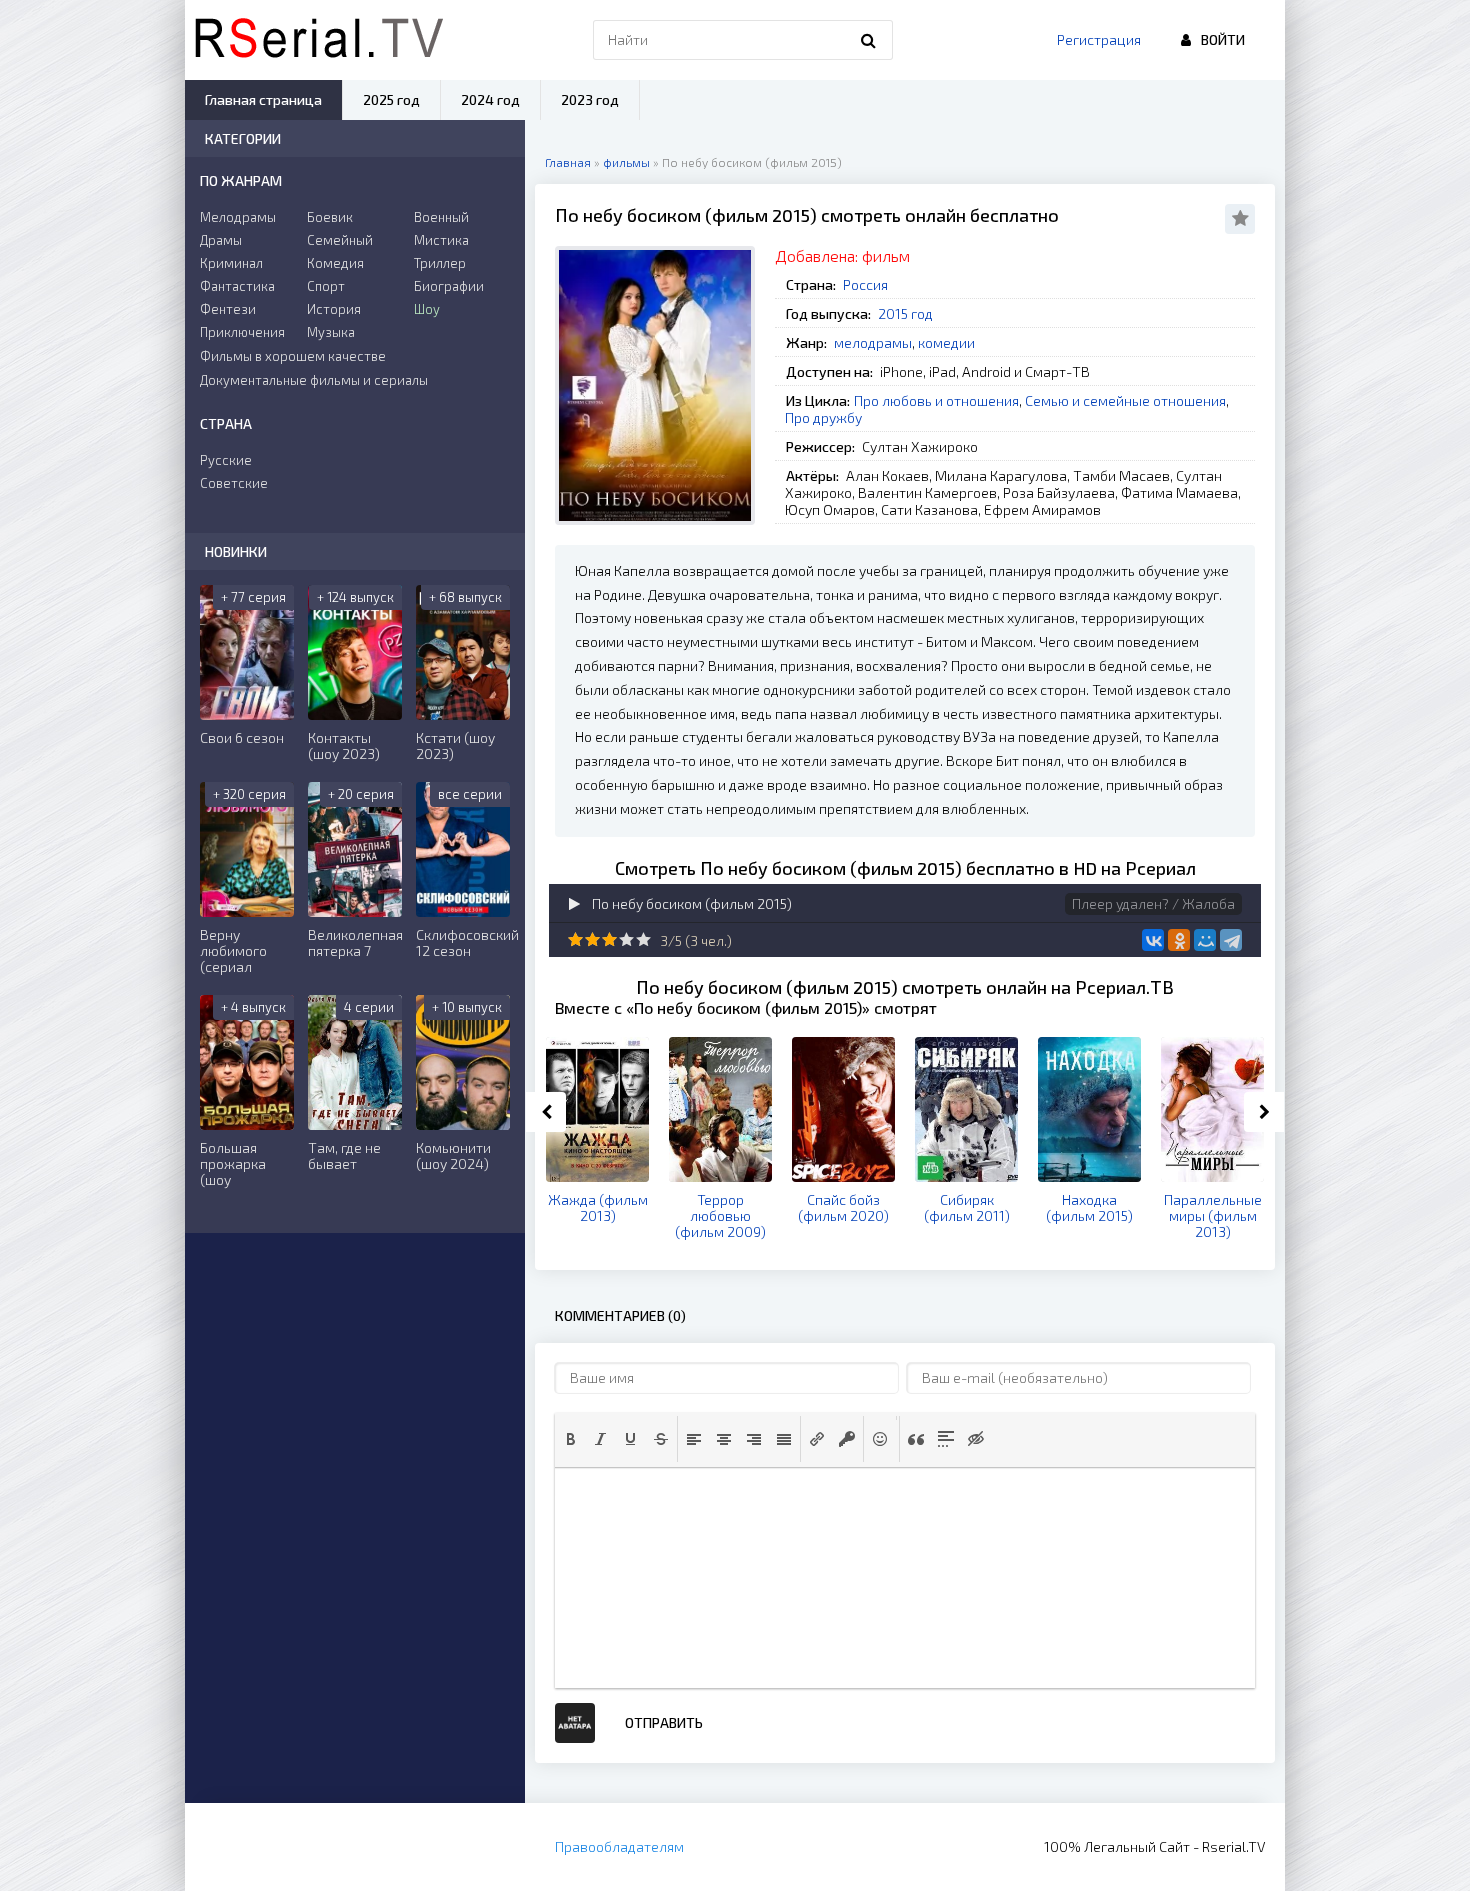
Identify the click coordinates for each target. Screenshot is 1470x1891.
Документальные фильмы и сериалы (314, 380)
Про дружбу (823, 417)
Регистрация (1099, 39)
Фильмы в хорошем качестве (293, 356)
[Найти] (868, 40)
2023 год (590, 99)
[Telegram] (1231, 940)
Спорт (326, 286)
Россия (865, 284)
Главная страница (263, 99)
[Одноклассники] (1179, 940)
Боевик (330, 217)
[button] (571, 1439)
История (334, 309)
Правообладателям (619, 1846)
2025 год (391, 99)
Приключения (242, 332)
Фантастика (237, 286)
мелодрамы (873, 342)
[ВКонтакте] (1153, 940)
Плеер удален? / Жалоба (1153, 903)
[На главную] (319, 40)
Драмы (221, 240)
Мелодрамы (238, 217)
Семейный (340, 240)
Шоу (427, 309)
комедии (946, 342)
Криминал (231, 263)
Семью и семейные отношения (1125, 400)
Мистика (441, 240)
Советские (234, 483)
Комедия (335, 263)
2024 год (490, 99)
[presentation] (571, 1439)
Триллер (440, 263)
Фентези (228, 309)
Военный (441, 217)
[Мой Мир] (1205, 940)
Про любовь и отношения (936, 400)
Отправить (664, 1722)
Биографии (449, 286)
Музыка (331, 332)
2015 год (905, 313)
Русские (226, 460)
